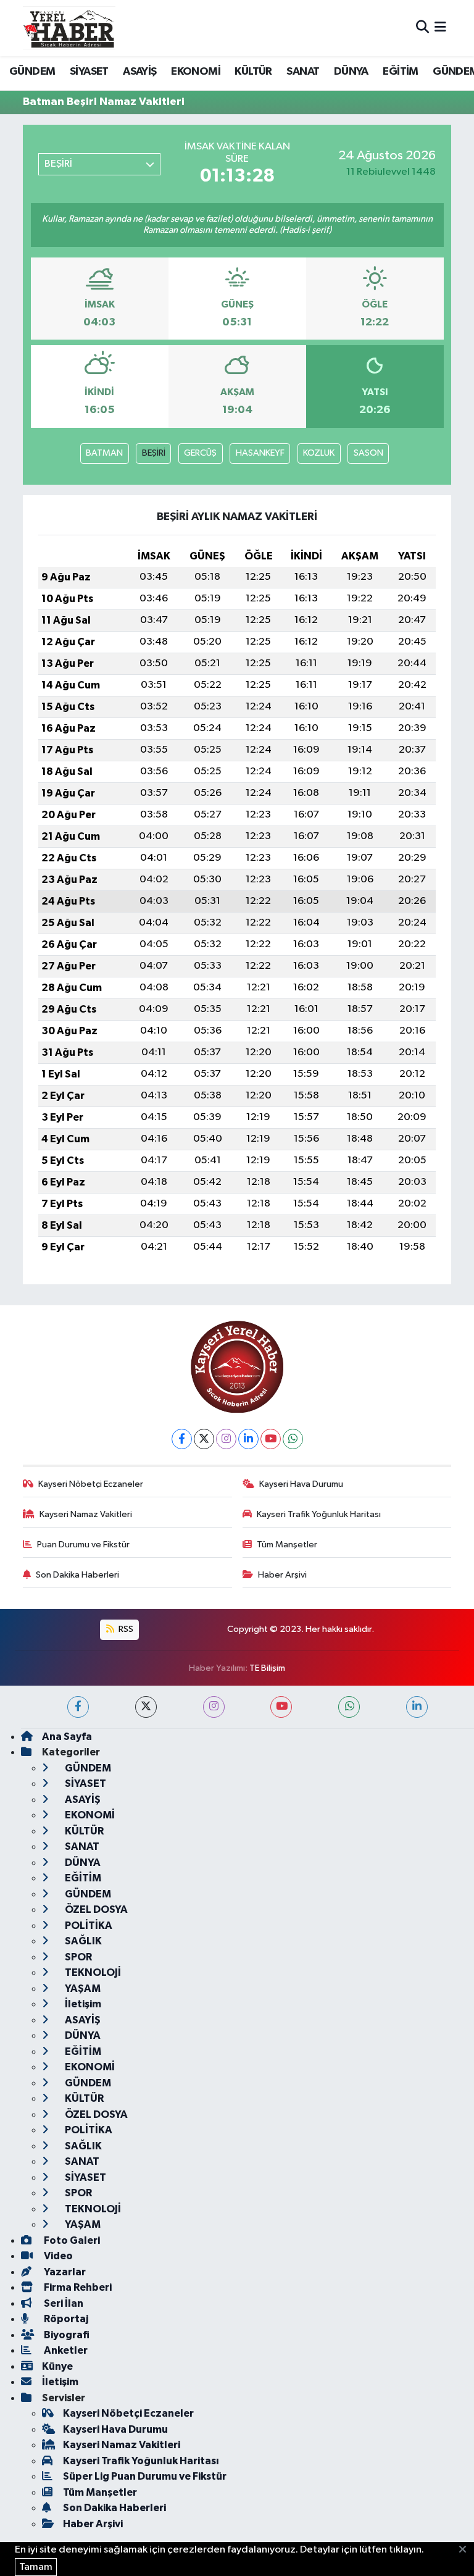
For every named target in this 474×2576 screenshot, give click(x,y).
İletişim (82, 2004)
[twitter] (146, 1707)
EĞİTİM (400, 72)
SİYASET (89, 72)
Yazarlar (64, 2272)
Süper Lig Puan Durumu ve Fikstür (145, 2476)
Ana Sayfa (67, 1737)
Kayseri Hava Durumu (301, 1484)
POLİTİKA (88, 1926)
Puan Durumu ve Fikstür (83, 1545)
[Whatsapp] (293, 1439)
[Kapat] (466, 2550)
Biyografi (66, 2335)
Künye (57, 2366)
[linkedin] (417, 1707)
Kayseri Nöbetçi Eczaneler (91, 1484)
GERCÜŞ (200, 453)
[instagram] (214, 1707)
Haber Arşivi (282, 1575)
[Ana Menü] (440, 28)
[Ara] (422, 28)
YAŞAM (82, 1988)
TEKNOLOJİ (92, 1972)
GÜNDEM (32, 72)
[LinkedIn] (248, 1439)
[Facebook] (182, 1439)
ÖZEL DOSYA (95, 1909)
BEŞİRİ (154, 453)
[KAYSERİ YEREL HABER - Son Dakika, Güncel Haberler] (69, 28)
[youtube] (281, 1707)
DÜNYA (351, 72)
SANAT (303, 72)
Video (57, 2256)
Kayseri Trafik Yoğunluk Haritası (319, 1514)
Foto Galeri (71, 2240)
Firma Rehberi (77, 2287)
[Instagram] (226, 1439)
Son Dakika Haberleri (77, 1575)
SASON (368, 453)
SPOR (77, 1957)
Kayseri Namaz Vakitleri (86, 1514)
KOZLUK (319, 453)
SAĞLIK (82, 1941)
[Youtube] (271, 1439)
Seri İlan (63, 2303)
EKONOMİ (196, 72)
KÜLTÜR (253, 72)
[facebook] (78, 1707)
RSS (125, 1629)
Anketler (65, 2350)
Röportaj (65, 2319)
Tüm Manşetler (287, 1545)
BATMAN (104, 453)
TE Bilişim (267, 1668)
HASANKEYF (260, 453)
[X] (204, 1439)
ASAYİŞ (139, 72)
